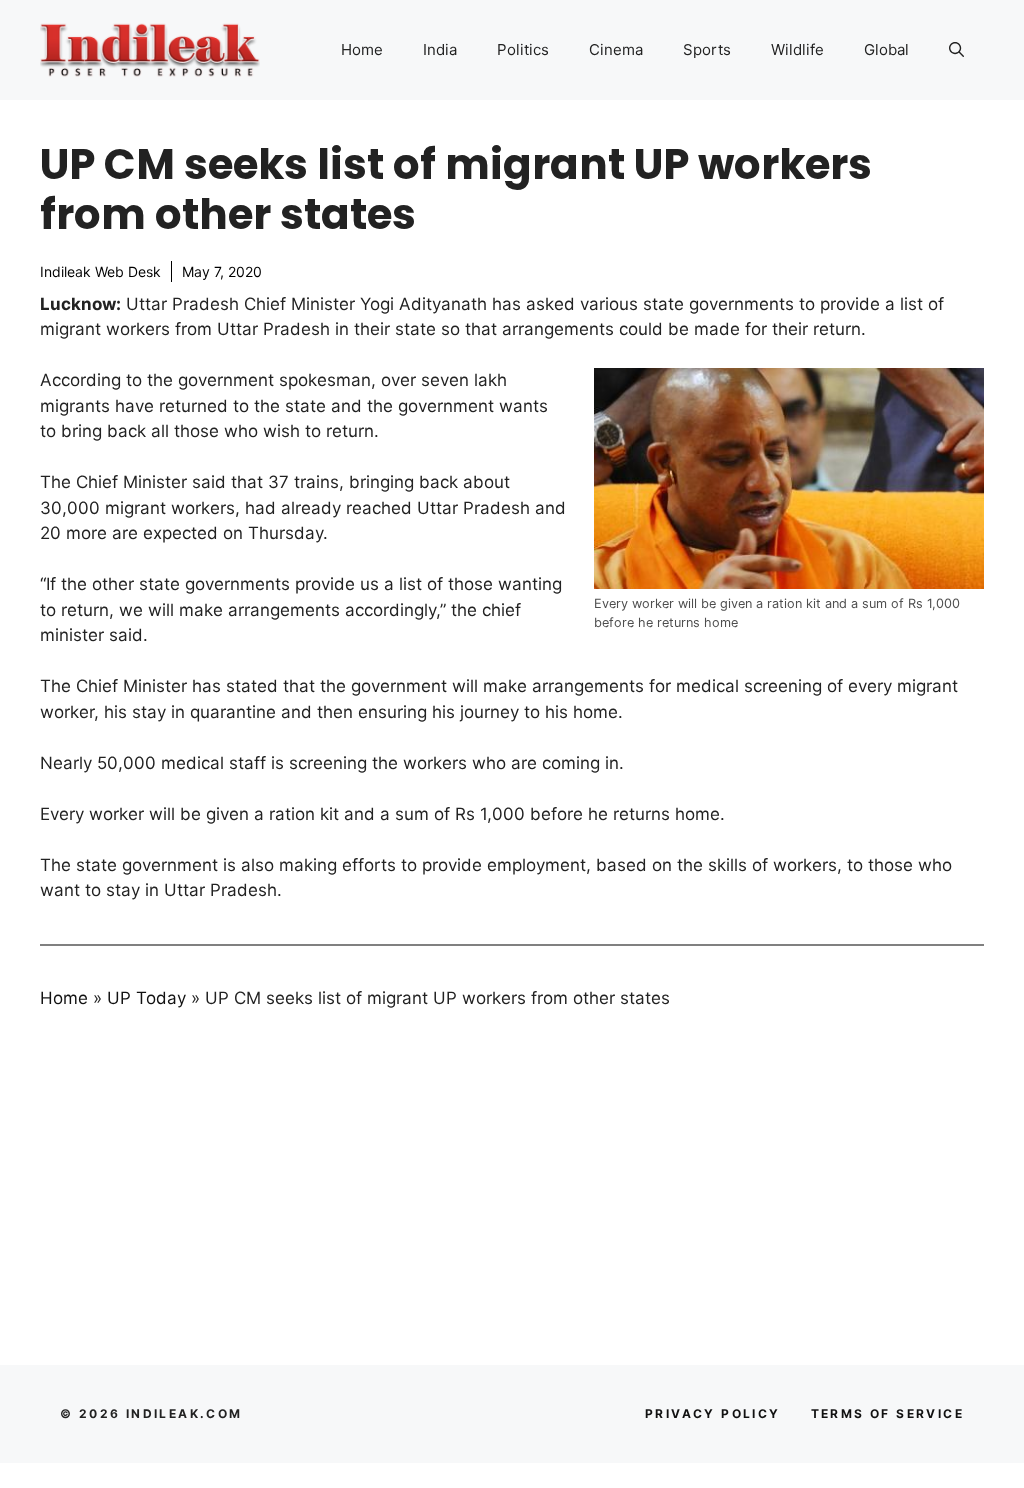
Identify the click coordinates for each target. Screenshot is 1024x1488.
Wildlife (797, 49)
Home (362, 49)
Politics (523, 49)
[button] (956, 50)
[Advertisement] (512, 1177)
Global (886, 49)
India (440, 49)
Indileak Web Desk (100, 271)
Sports (707, 49)
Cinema (616, 49)
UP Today (146, 998)
